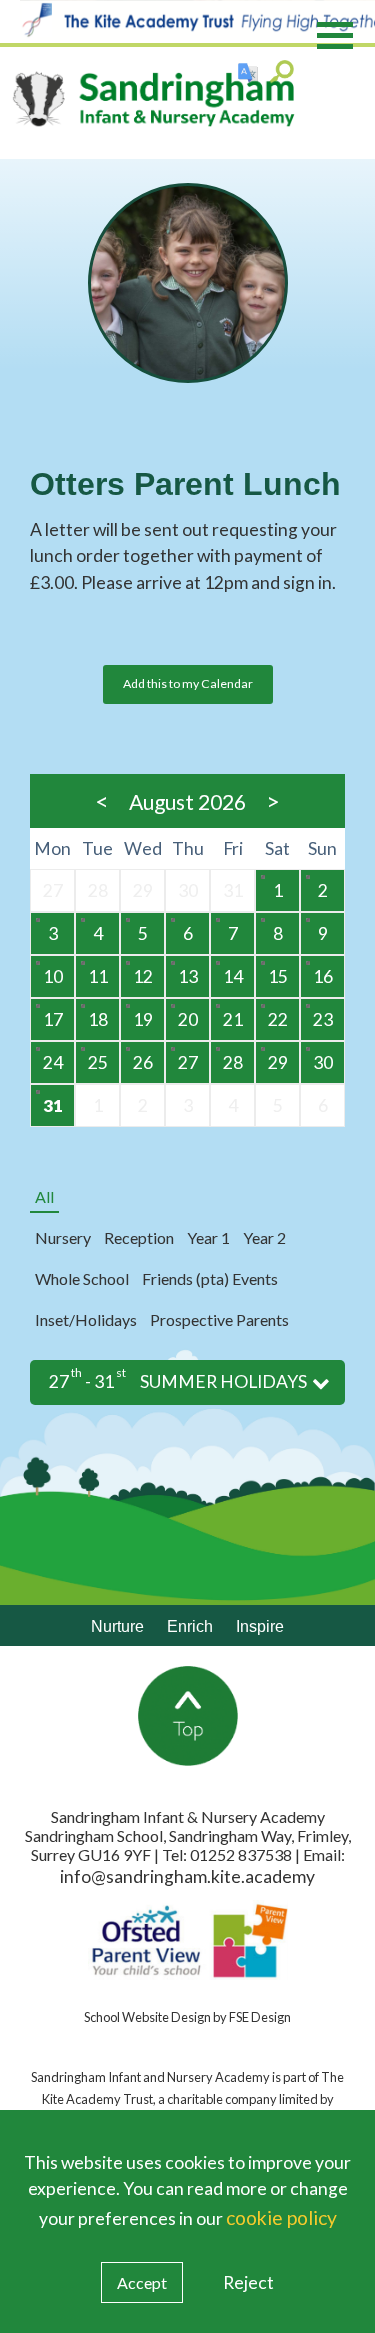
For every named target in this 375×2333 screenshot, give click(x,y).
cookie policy (281, 2217)
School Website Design (147, 2017)
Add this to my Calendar (188, 683)
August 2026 (187, 801)
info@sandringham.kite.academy (187, 1876)
